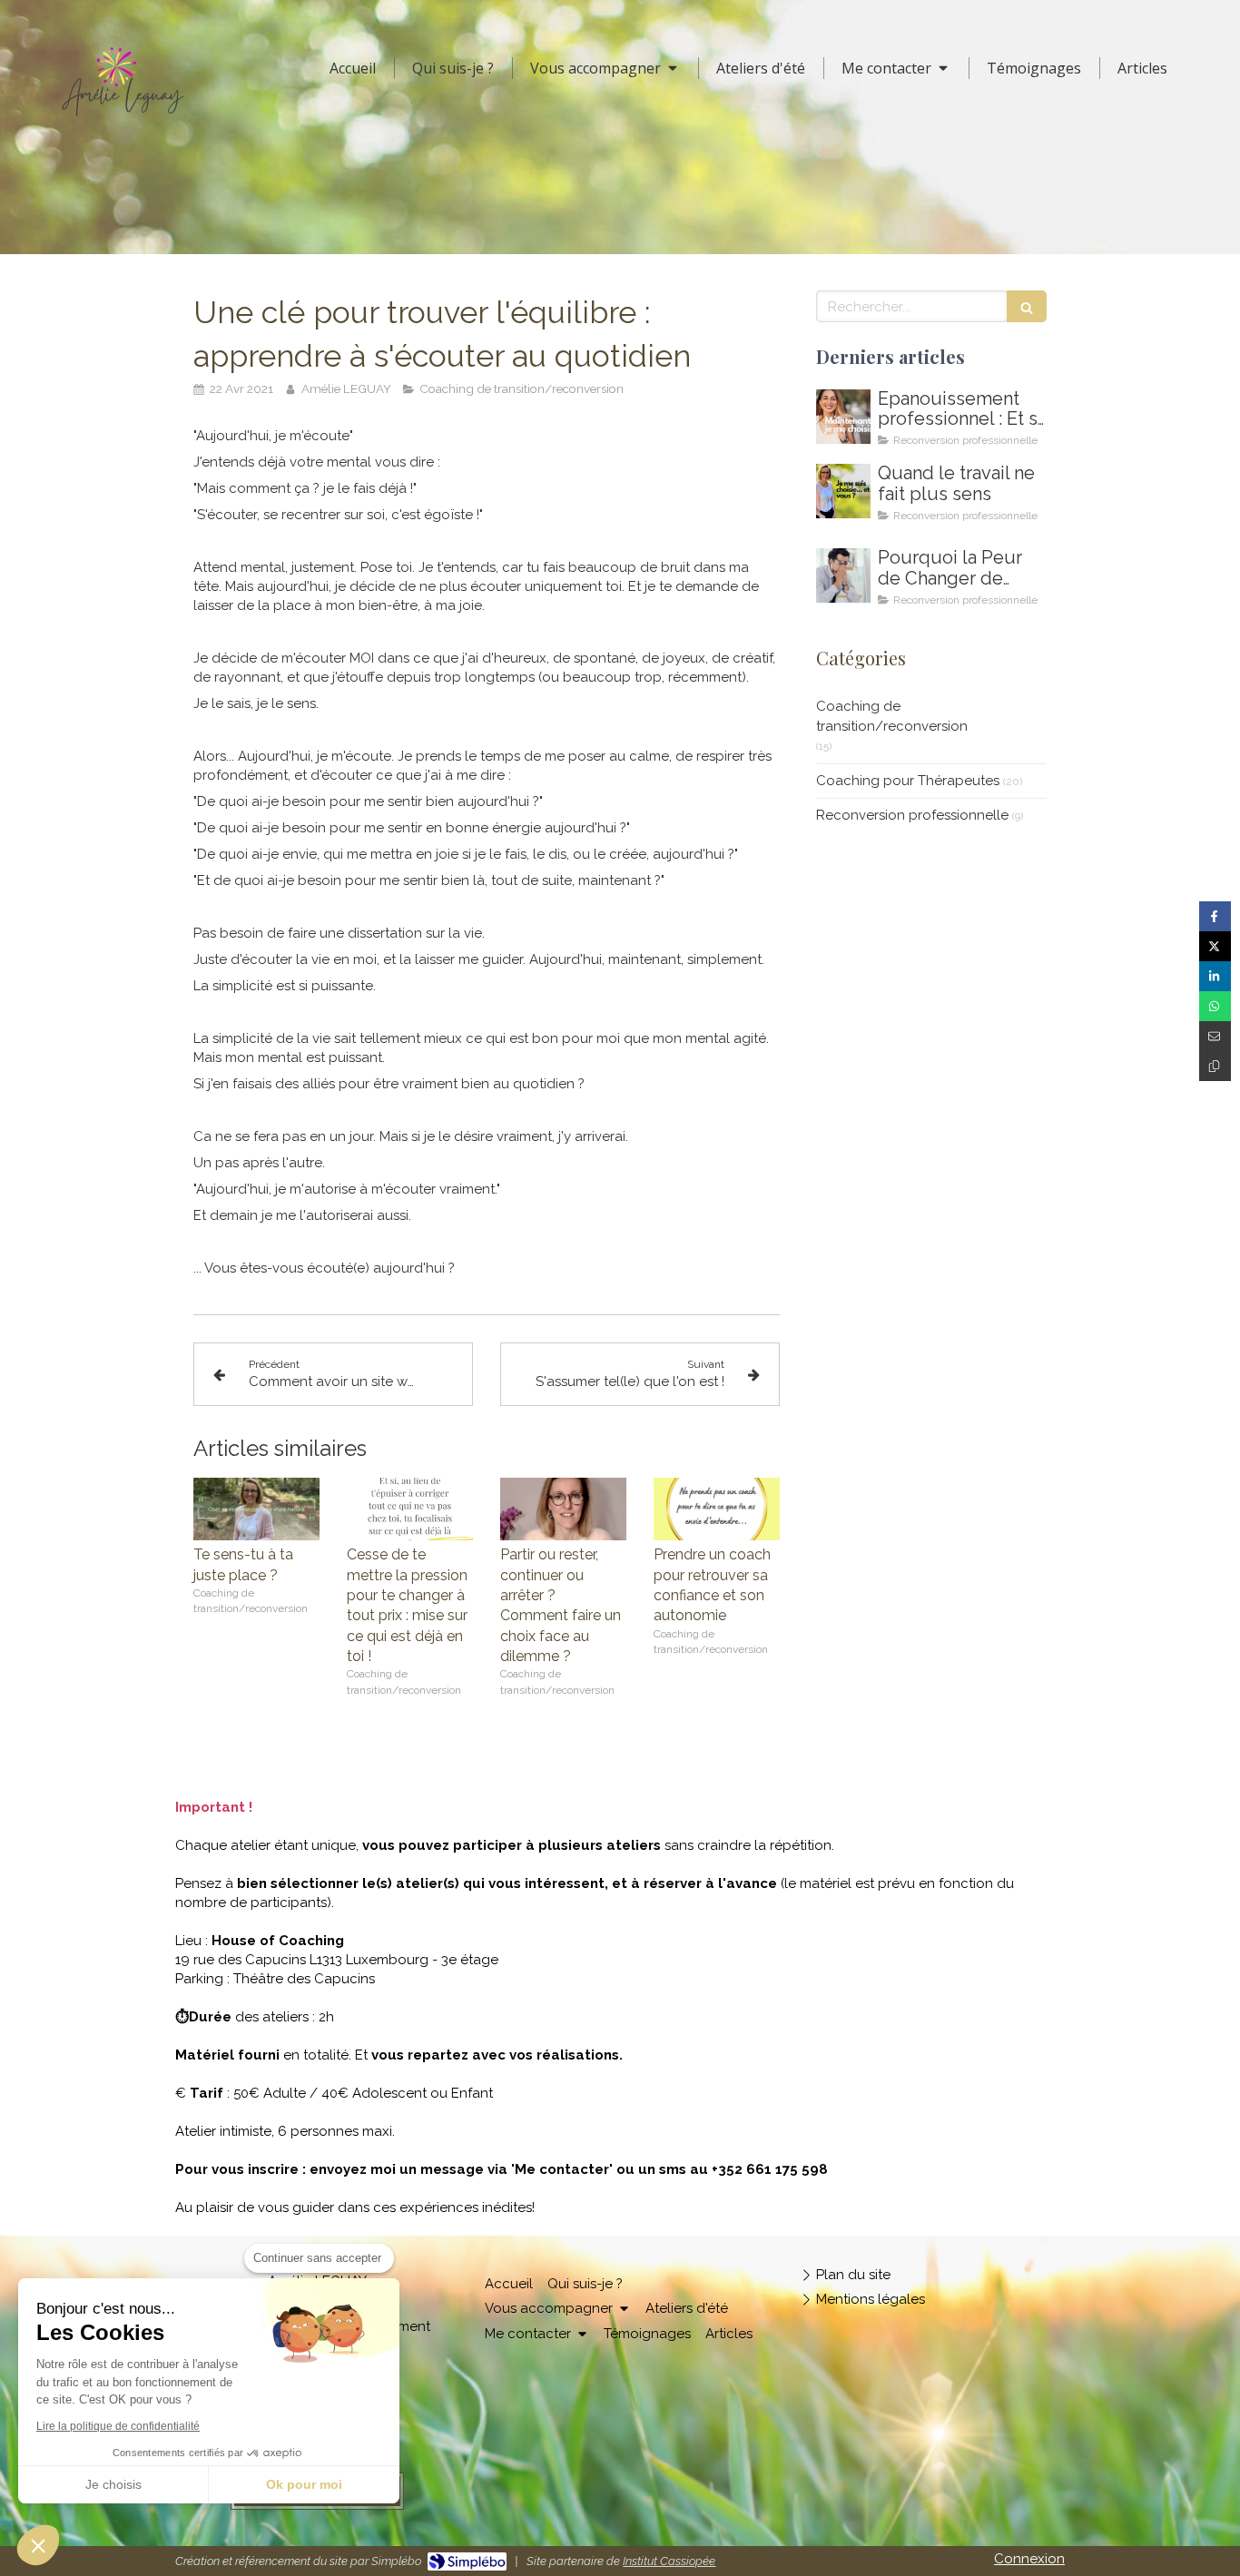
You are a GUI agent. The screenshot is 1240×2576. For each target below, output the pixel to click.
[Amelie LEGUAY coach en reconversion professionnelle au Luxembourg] (843, 491)
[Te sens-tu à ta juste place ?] (256, 1509)
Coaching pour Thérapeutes (908, 781)
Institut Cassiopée (669, 2561)
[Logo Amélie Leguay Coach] (123, 121)
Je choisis (113, 2484)
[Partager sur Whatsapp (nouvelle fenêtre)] (1215, 1006)
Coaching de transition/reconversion (892, 716)
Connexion (1029, 2559)
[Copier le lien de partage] (1215, 1066)
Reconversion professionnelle (912, 815)
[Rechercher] (1027, 306)
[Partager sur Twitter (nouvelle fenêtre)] (1215, 946)
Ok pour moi (304, 2484)
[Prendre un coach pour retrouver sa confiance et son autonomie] (717, 1509)
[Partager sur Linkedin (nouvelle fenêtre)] (1215, 976)
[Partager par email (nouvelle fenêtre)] (1215, 1036)
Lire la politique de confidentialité (118, 2426)
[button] (38, 2545)
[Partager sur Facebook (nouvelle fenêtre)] (1215, 916)
